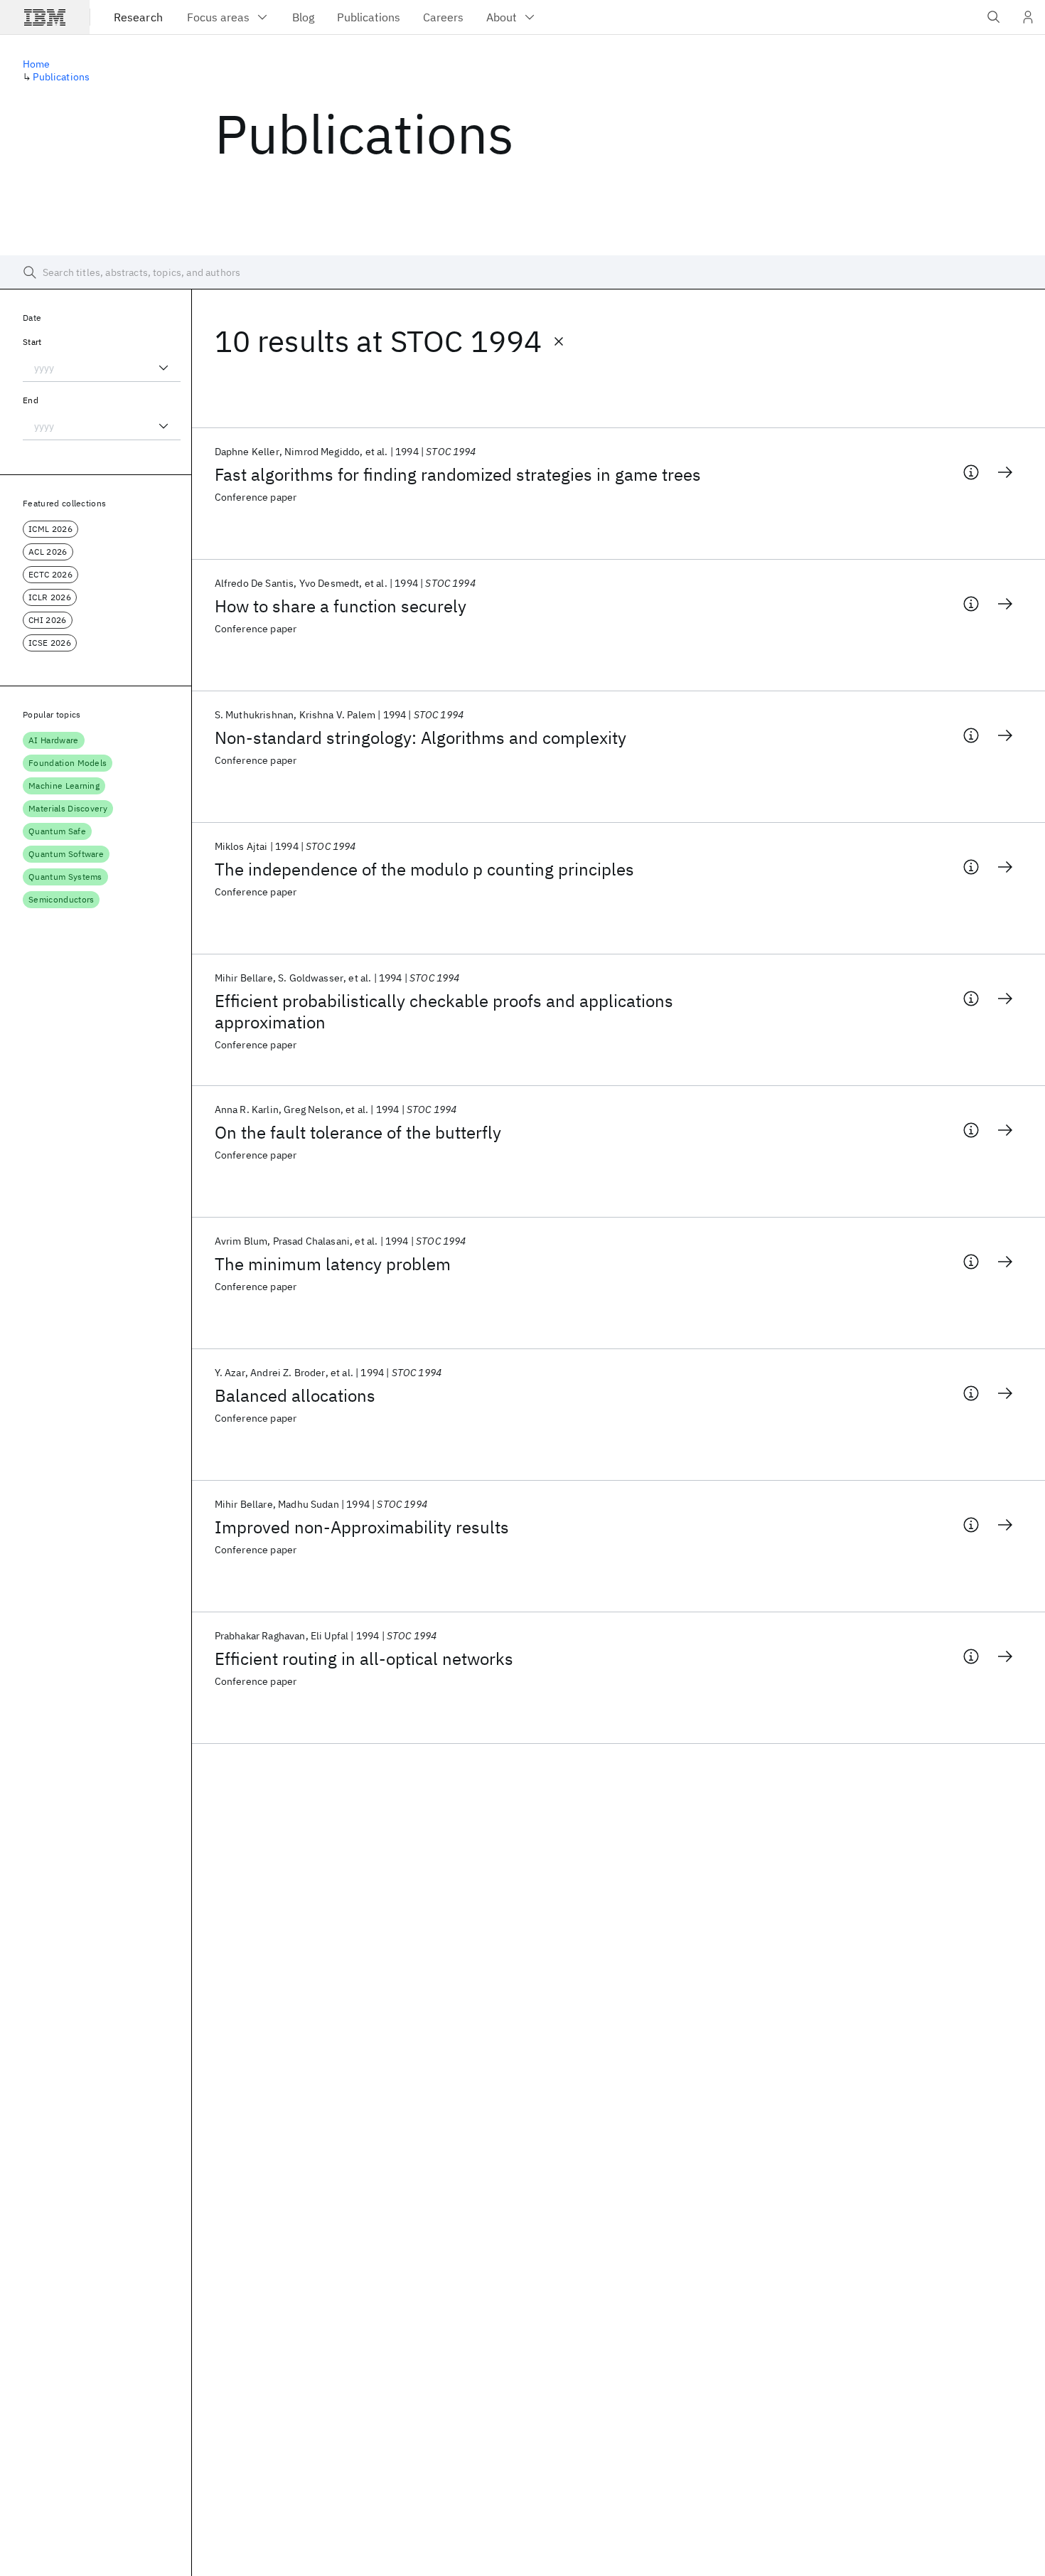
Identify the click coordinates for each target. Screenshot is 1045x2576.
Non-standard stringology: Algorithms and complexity (420, 738)
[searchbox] (522, 272)
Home (37, 64)
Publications (61, 77)
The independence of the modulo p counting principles (424, 869)
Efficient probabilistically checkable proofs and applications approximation (444, 1011)
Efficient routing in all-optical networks (364, 1659)
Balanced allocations (295, 1395)
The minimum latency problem (333, 1264)
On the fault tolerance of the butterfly (358, 1132)
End (31, 400)
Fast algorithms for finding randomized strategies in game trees (458, 474)
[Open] (164, 368)
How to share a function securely (341, 606)
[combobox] (102, 368)
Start (32, 342)
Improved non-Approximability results (362, 1527)
